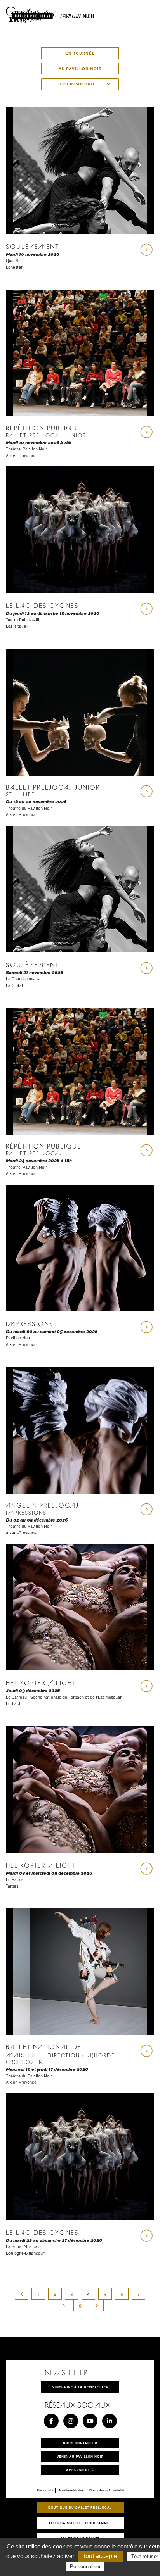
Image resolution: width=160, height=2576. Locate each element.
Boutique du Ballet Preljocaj (80, 2507)
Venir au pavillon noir (80, 2456)
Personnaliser (85, 2567)
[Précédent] (22, 2294)
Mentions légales (71, 2490)
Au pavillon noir (80, 69)
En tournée (80, 53)
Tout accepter (101, 2556)
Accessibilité (80, 2470)
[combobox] (80, 84)
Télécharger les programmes (80, 2523)
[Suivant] (97, 2305)
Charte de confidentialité (106, 2490)
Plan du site (45, 2490)
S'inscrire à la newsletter (80, 2387)
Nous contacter (80, 2443)
